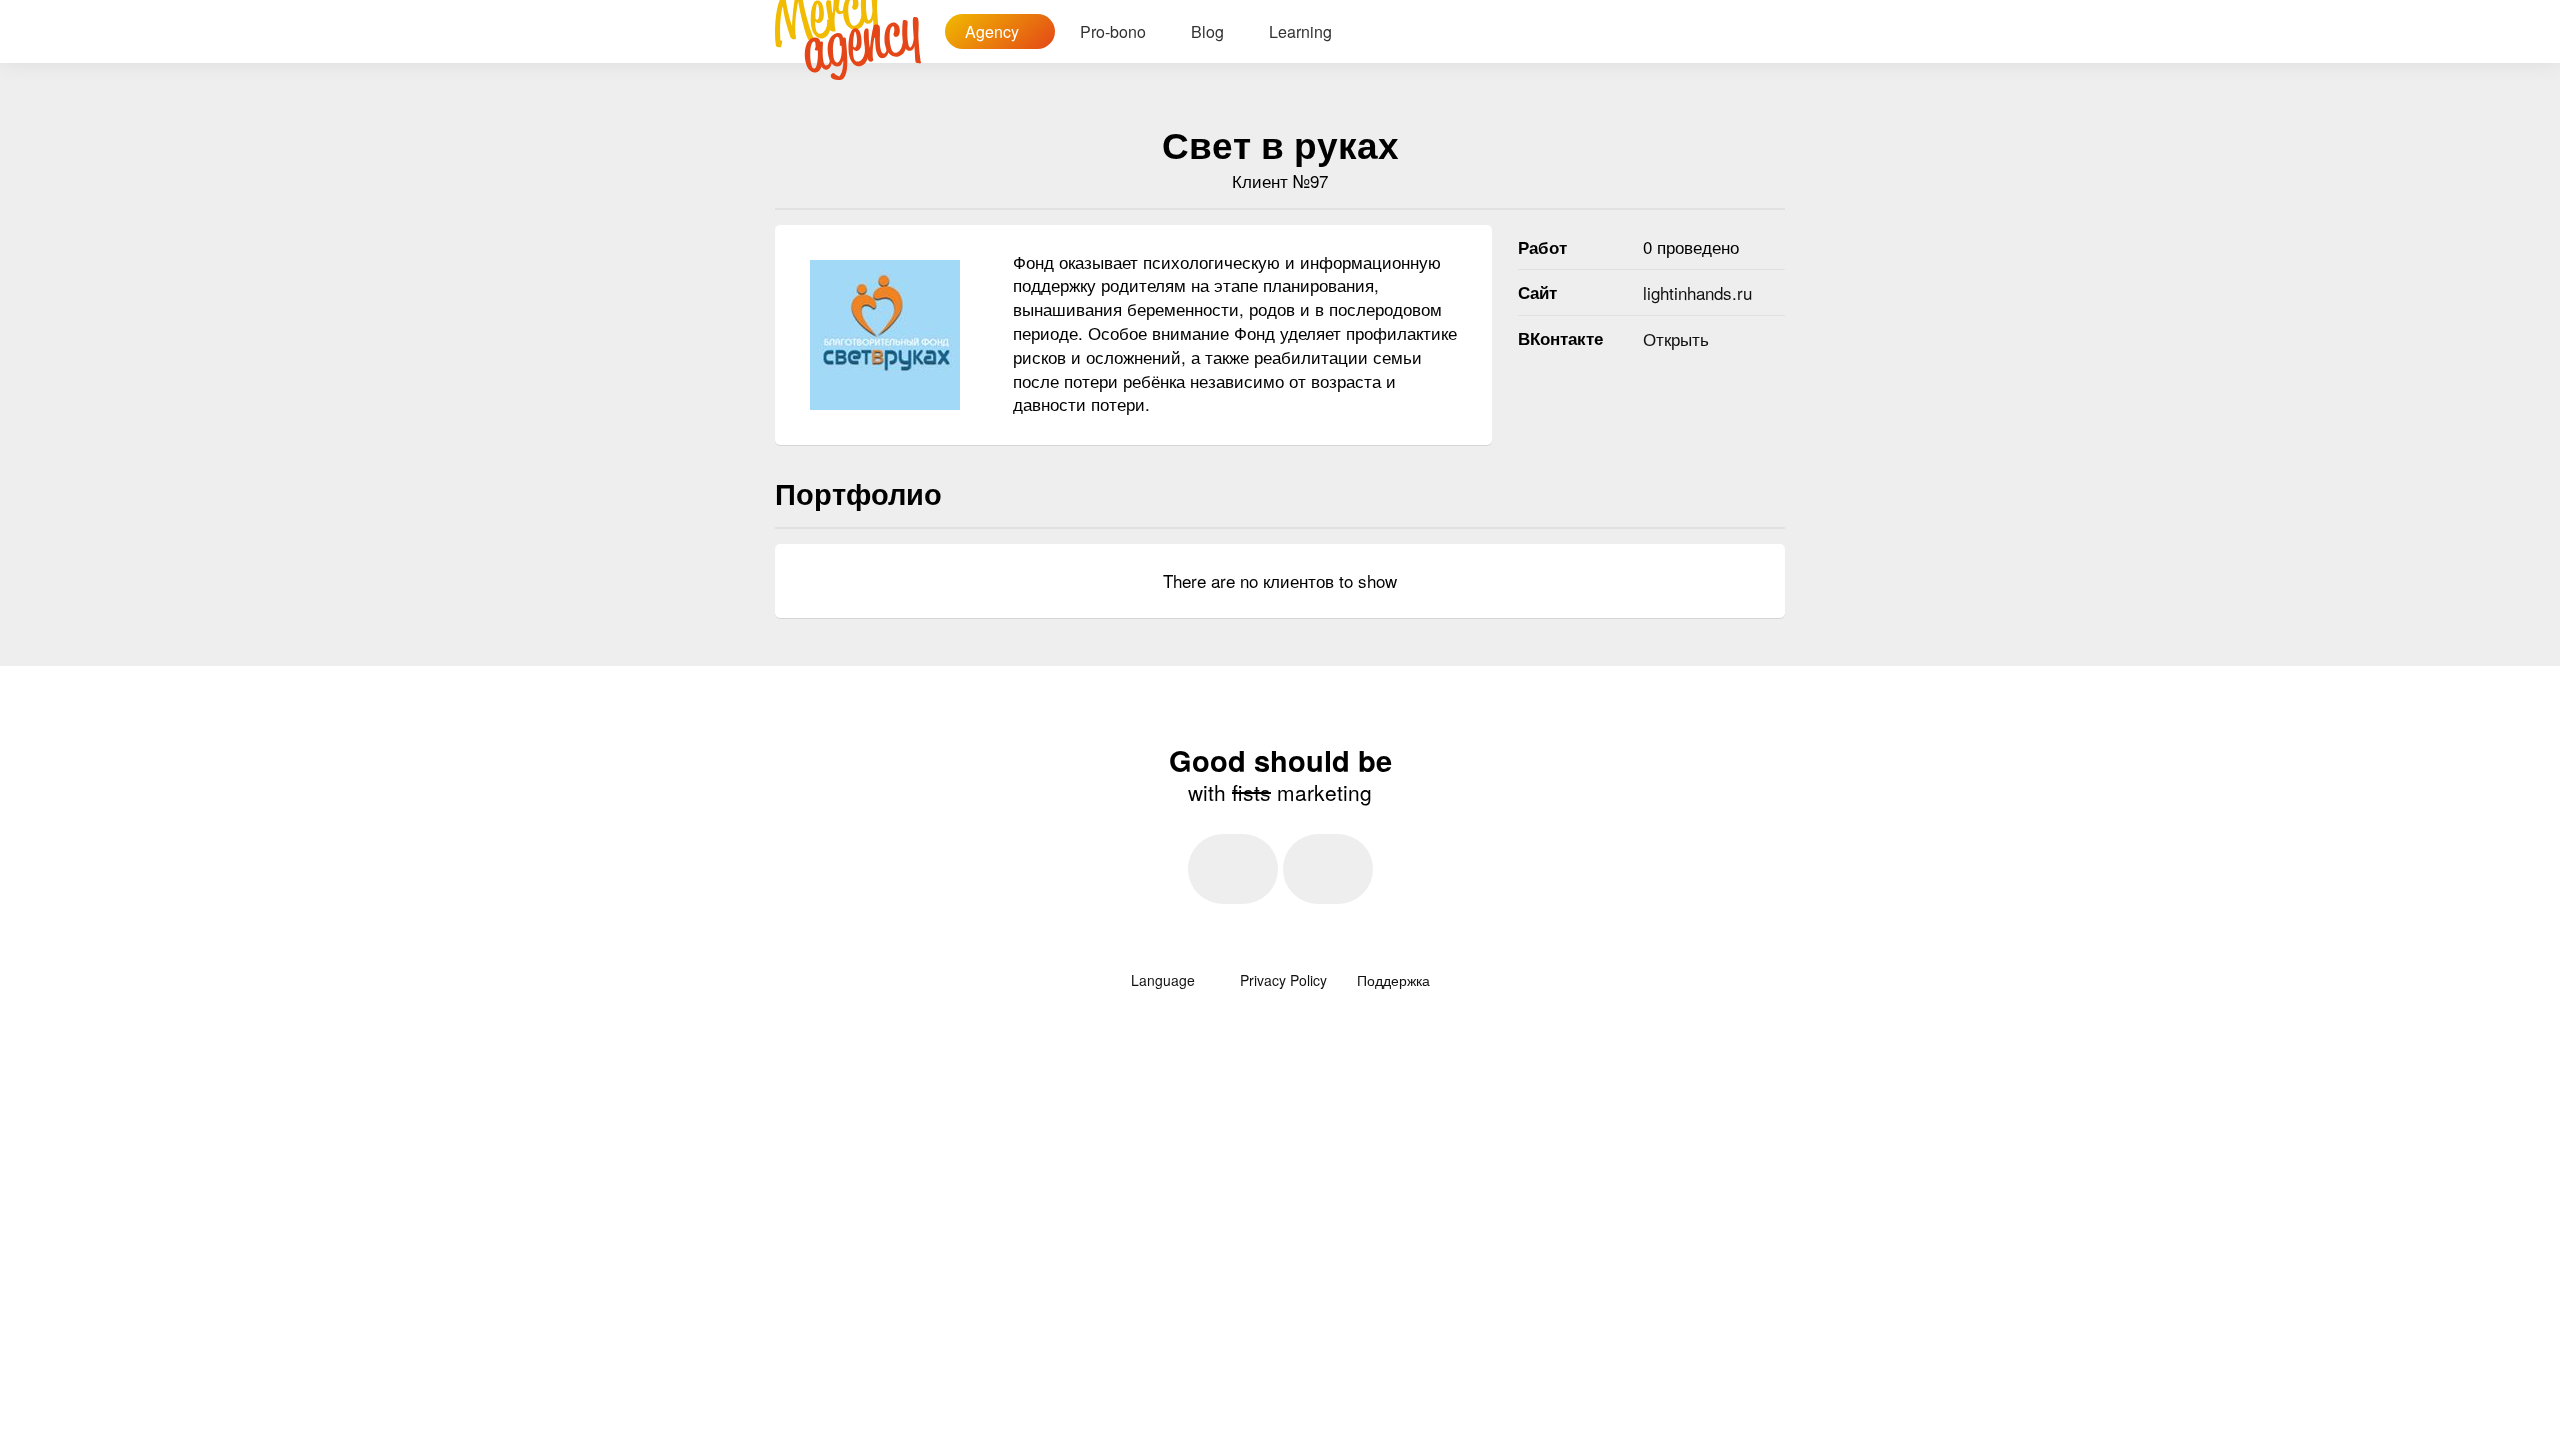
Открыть (1676, 338)
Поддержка (1393, 980)
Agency (994, 31)
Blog (1207, 31)
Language (1165, 980)
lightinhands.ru (1697, 292)
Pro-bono (1113, 31)
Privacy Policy (1283, 980)
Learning (1300, 31)
